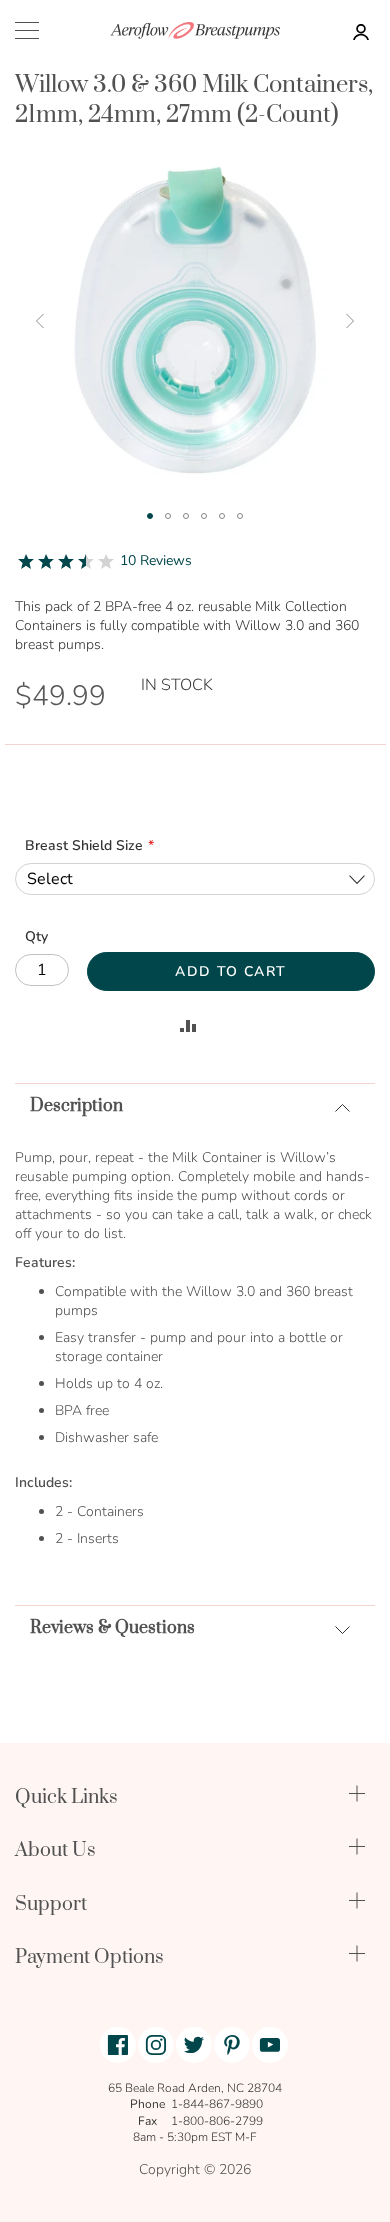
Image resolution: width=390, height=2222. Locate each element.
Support (51, 1904)
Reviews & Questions (112, 1628)
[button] (40, 321)
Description (76, 1106)
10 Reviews (156, 560)
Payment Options (89, 1957)
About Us (55, 1850)
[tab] (195, 1105)
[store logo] (195, 30)
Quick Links (66, 1797)
